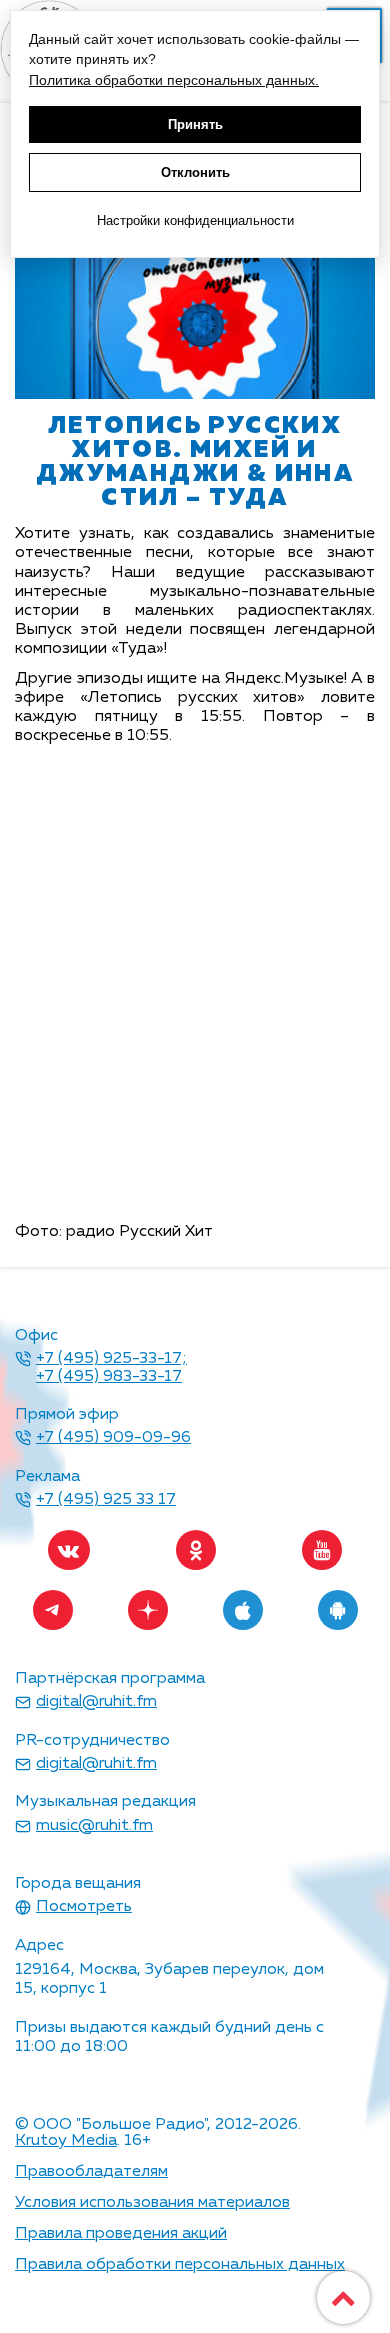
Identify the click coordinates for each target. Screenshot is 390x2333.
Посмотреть (84, 1907)
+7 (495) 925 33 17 (106, 1500)
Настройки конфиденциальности (195, 220)
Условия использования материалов (152, 2203)
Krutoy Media (66, 2141)
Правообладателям (91, 2172)
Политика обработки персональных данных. (174, 80)
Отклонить (195, 172)
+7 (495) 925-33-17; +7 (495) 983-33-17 (111, 1368)
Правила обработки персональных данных (180, 2265)
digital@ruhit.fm (96, 1702)
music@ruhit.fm (94, 1826)
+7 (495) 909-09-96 (113, 1438)
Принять (195, 124)
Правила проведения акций (121, 2234)
